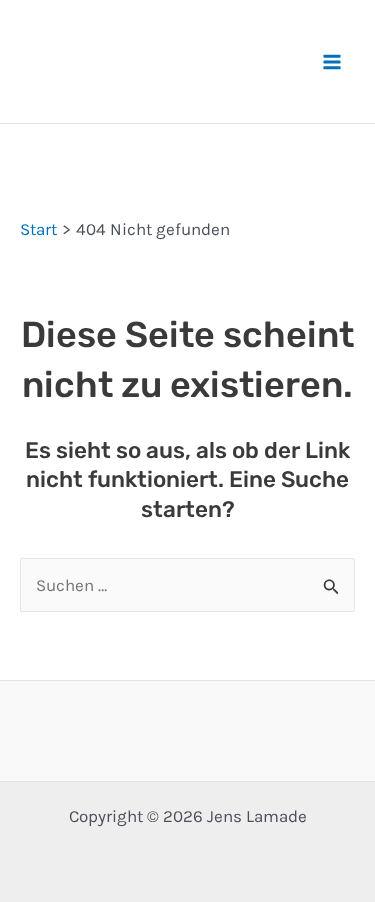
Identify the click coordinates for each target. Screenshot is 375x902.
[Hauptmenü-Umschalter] (333, 62)
